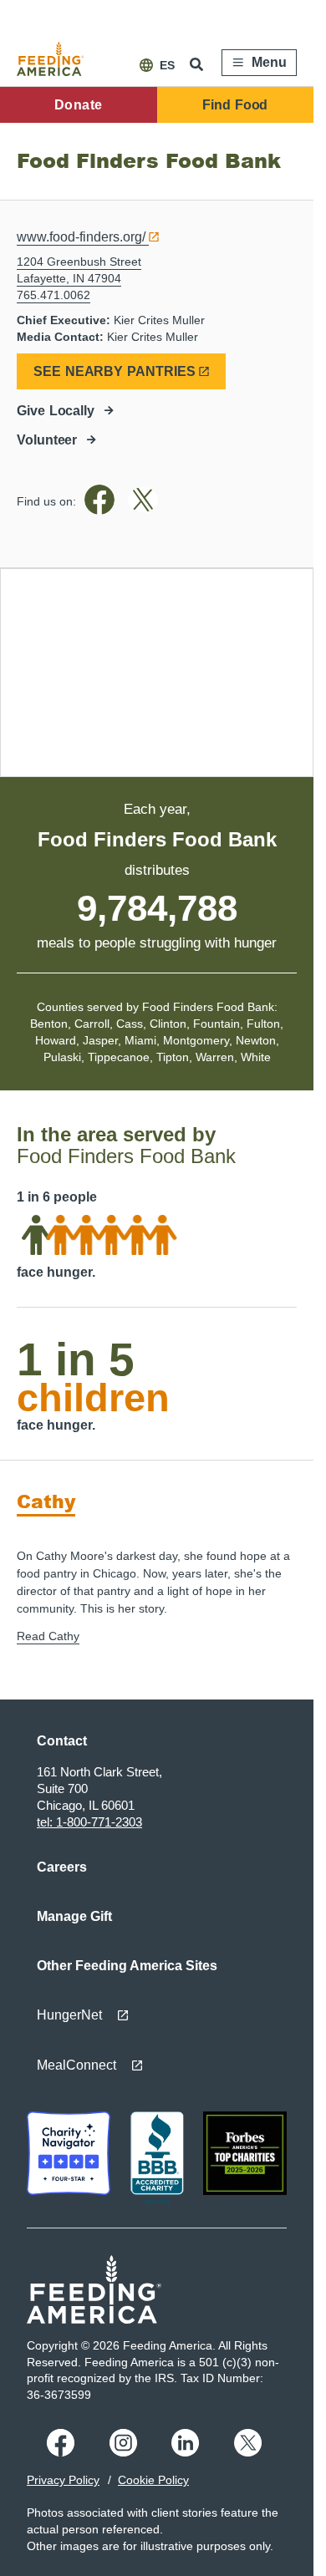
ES (167, 65)
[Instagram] (126, 2452)
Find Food (235, 105)
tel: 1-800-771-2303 (89, 1822)
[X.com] (250, 2452)
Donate (78, 105)
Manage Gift (74, 1916)
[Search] (198, 64)
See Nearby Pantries (114, 371)
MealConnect (76, 2065)
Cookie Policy (153, 2480)
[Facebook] (63, 2452)
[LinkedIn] (188, 2452)
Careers (62, 1867)
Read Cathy (48, 1636)
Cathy (46, 1501)
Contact (62, 1741)
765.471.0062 (53, 295)
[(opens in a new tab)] (102, 511)
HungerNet (69, 2015)
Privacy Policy (63, 2480)
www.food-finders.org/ (81, 237)
